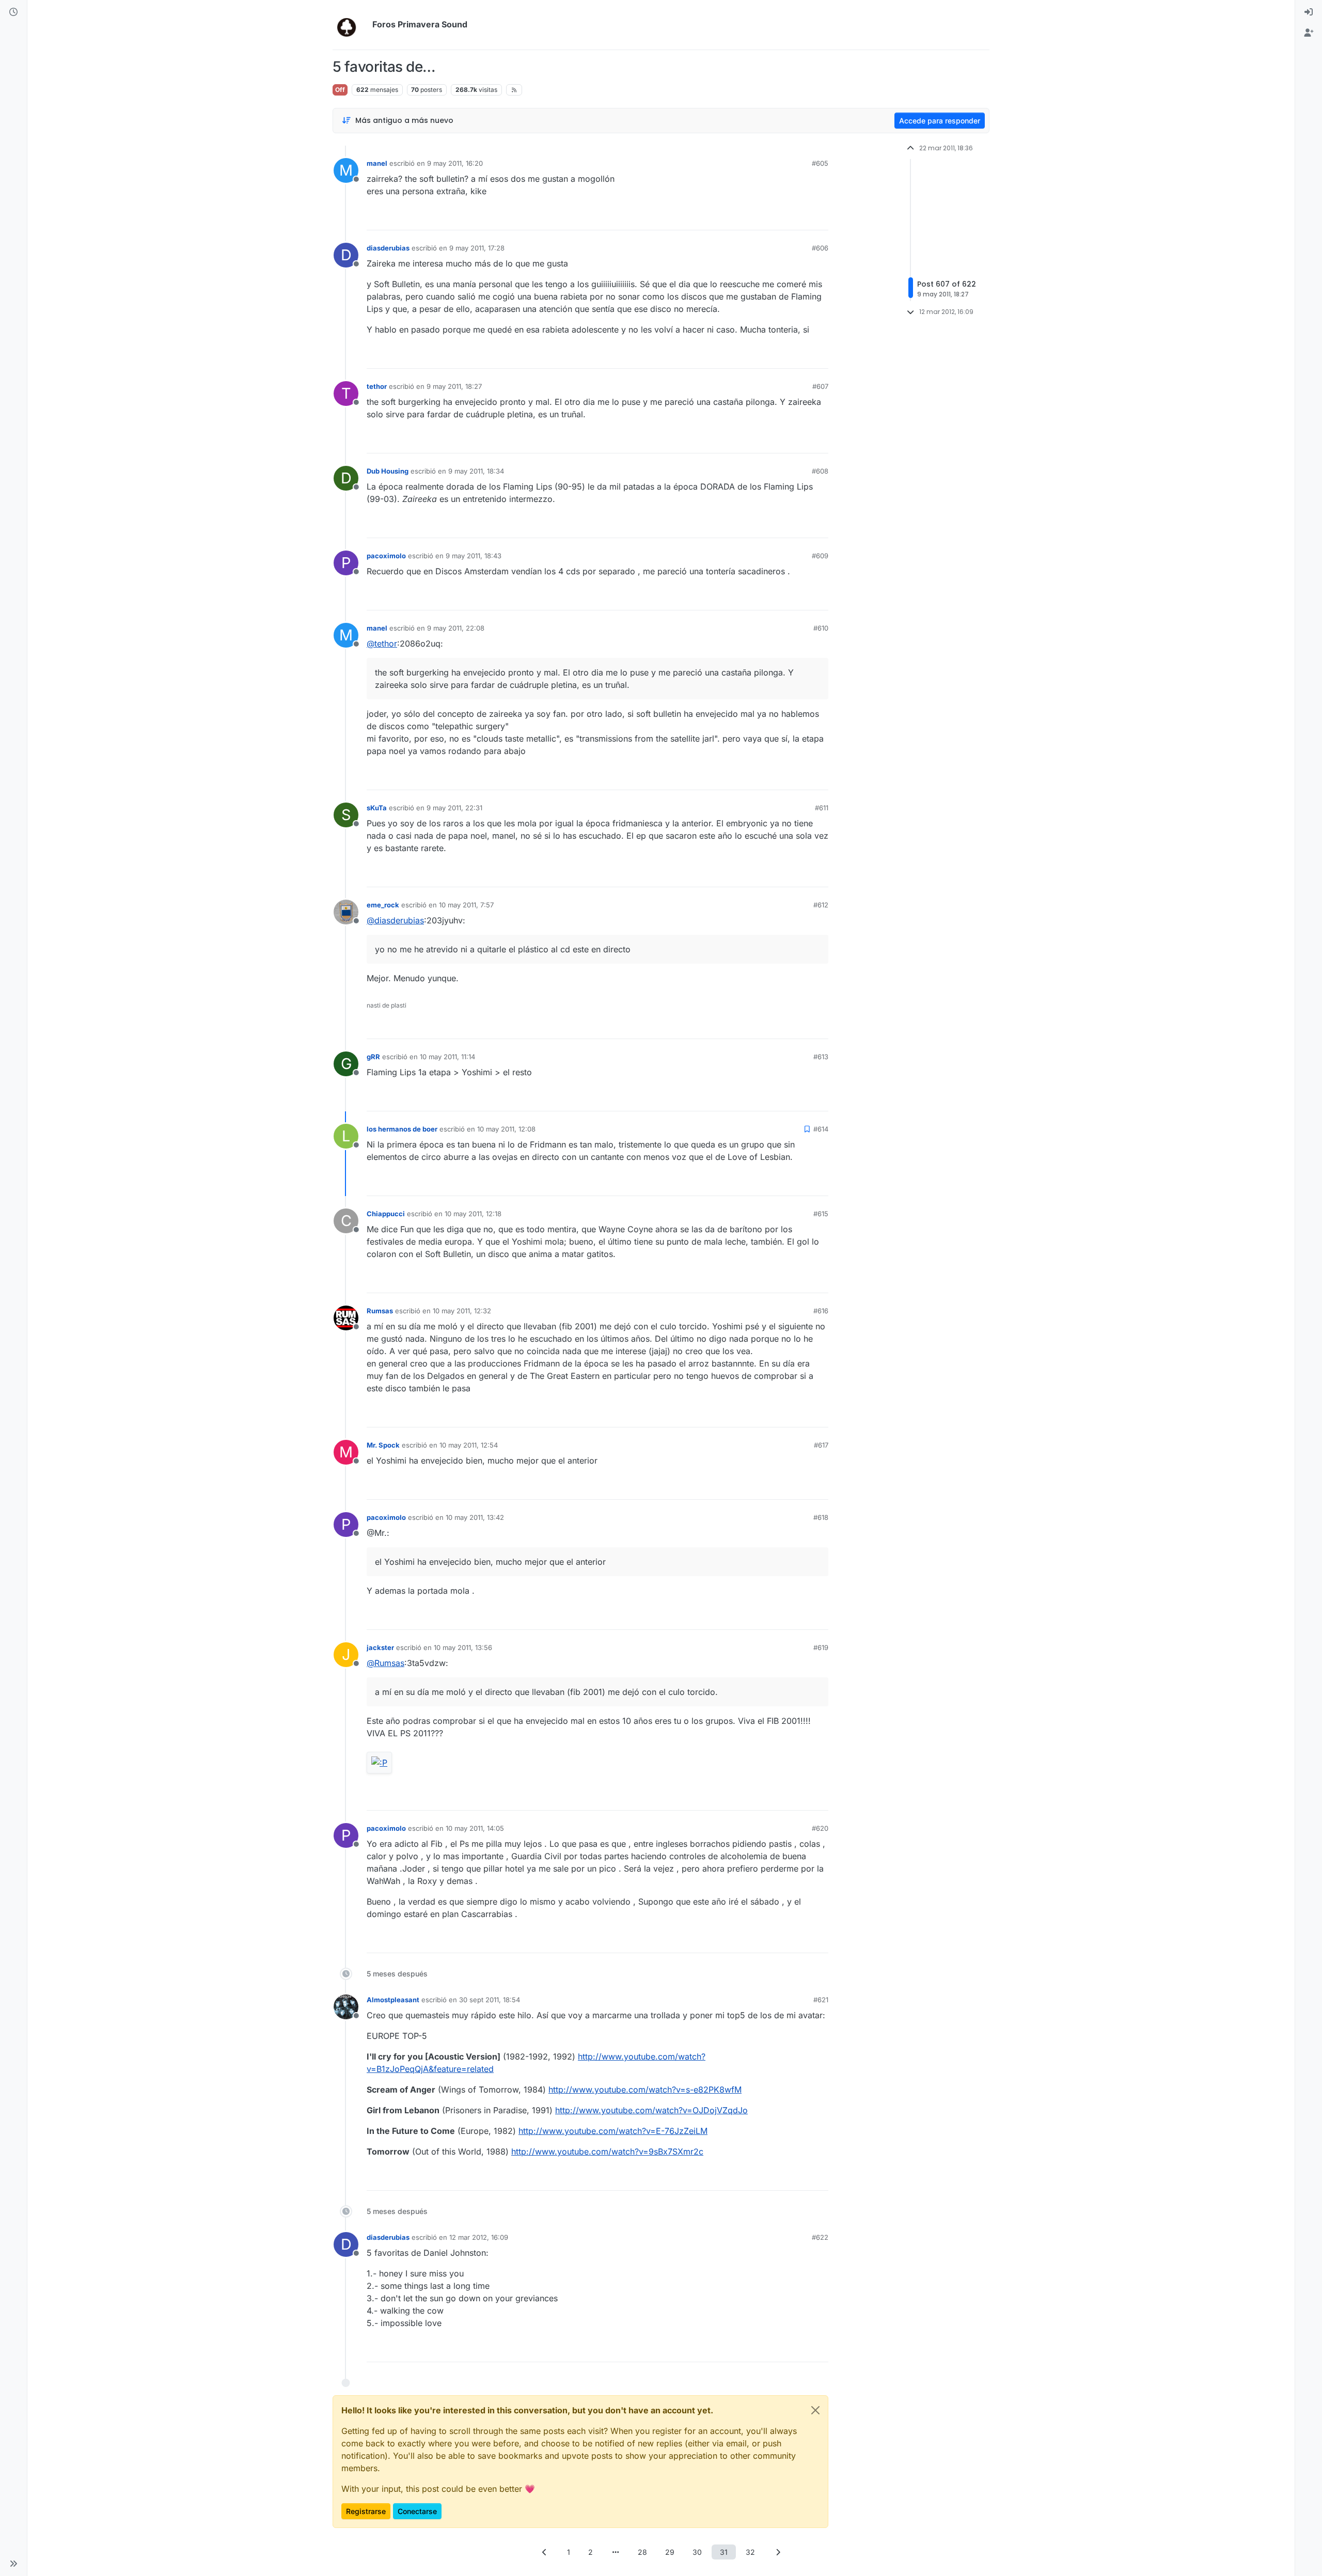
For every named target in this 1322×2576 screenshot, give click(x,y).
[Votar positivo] (763, 218)
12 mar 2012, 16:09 (479, 2237)
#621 (821, 2000)
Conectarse (417, 2511)
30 (697, 2552)
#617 (821, 1445)
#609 (820, 556)
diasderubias (388, 248)
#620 (820, 1828)
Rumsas (380, 1311)
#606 (820, 248)
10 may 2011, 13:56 (463, 1647)
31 (724, 2552)
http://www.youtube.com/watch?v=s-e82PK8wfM (645, 2090)
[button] (13, 2564)
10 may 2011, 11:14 (447, 1057)
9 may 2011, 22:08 (456, 628)
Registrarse (366, 2511)
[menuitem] (1309, 12)
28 (642, 2552)
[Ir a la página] (616, 2552)
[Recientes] (13, 12)
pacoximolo (386, 556)
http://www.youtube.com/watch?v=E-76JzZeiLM (613, 2131)
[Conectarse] (1309, 12)
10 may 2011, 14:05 (475, 1828)
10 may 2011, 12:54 (469, 1445)
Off (340, 90)
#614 (821, 1129)
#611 (822, 808)
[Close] (815, 2410)
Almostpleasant (393, 2000)
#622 (820, 2237)
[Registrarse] (1309, 33)
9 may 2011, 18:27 (454, 386)
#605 (820, 163)
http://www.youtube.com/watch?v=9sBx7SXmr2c (607, 2151)
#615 (821, 1214)
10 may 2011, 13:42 (475, 1517)
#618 (821, 1517)
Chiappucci (386, 1214)
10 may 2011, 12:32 (462, 1311)
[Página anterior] (544, 2552)
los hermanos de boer (402, 1129)
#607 (820, 386)
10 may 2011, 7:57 (466, 905)
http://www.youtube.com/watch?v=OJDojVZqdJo (651, 2110)
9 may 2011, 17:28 (477, 248)
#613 (821, 1057)
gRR (373, 1057)
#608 (820, 471)
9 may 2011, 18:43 (474, 556)
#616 (821, 1311)
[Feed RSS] (514, 90)
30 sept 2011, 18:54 (490, 2000)
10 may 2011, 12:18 (473, 1214)
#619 (821, 1647)
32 (750, 2552)
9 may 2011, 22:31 (454, 808)
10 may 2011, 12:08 (506, 1129)
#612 (821, 905)
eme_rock (383, 905)
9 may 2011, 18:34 (476, 471)
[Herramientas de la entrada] (820, 218)
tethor (377, 386)
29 (670, 2552)
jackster (380, 1647)
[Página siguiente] (778, 2552)
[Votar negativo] (799, 218)
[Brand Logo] (350, 25)
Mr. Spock (383, 1445)
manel (377, 163)
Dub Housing (388, 471)
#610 (821, 628)
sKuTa (377, 808)
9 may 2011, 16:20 (455, 163)
